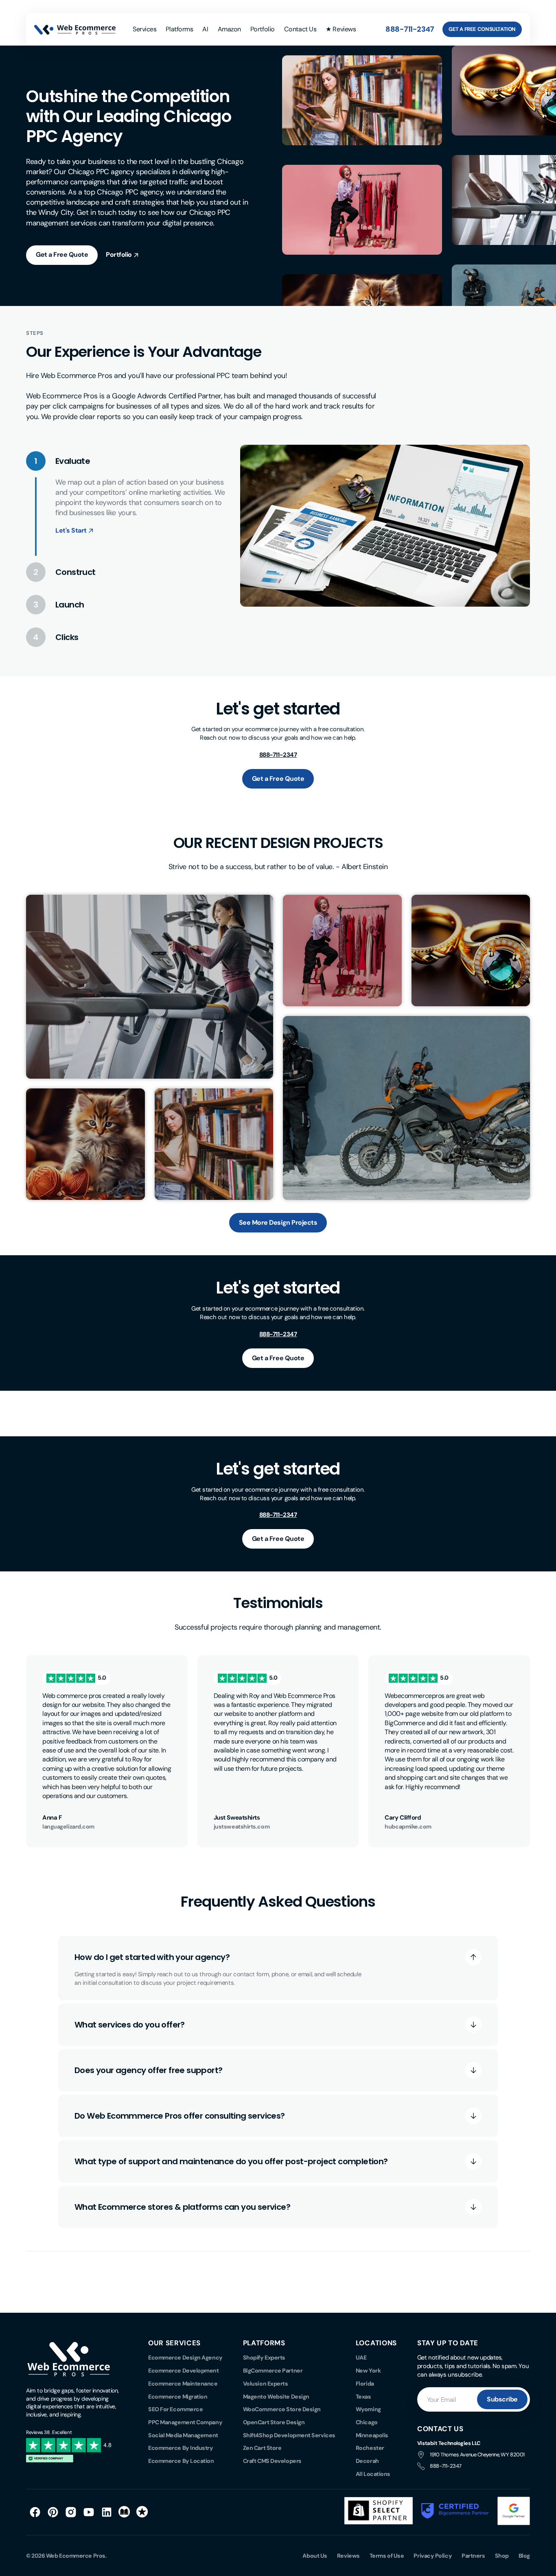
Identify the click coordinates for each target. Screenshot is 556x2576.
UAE (361, 2358)
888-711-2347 (410, 29)
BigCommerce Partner (273, 2371)
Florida (365, 2384)
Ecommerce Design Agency (185, 2358)
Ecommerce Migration (178, 2397)
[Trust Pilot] (142, 2512)
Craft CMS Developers (272, 2461)
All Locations (373, 2474)
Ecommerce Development (184, 2371)
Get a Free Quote (62, 255)
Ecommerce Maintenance (183, 2384)
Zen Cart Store (262, 2448)
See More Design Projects (278, 1222)
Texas (363, 2397)
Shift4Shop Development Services (289, 2435)
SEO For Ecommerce (175, 2409)
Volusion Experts (266, 2384)
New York (368, 2371)
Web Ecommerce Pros (76, 2556)
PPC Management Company (185, 2422)
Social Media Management (183, 2435)
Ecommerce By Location (181, 2461)
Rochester (370, 2448)
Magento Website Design (276, 2397)
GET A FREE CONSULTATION (482, 29)
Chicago (367, 2422)
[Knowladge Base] (125, 2512)
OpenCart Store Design (274, 2422)
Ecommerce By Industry (181, 2448)
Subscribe (502, 2399)
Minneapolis (372, 2435)
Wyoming (368, 2409)
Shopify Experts (264, 2358)
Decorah (367, 2461)
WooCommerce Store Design (282, 2409)
